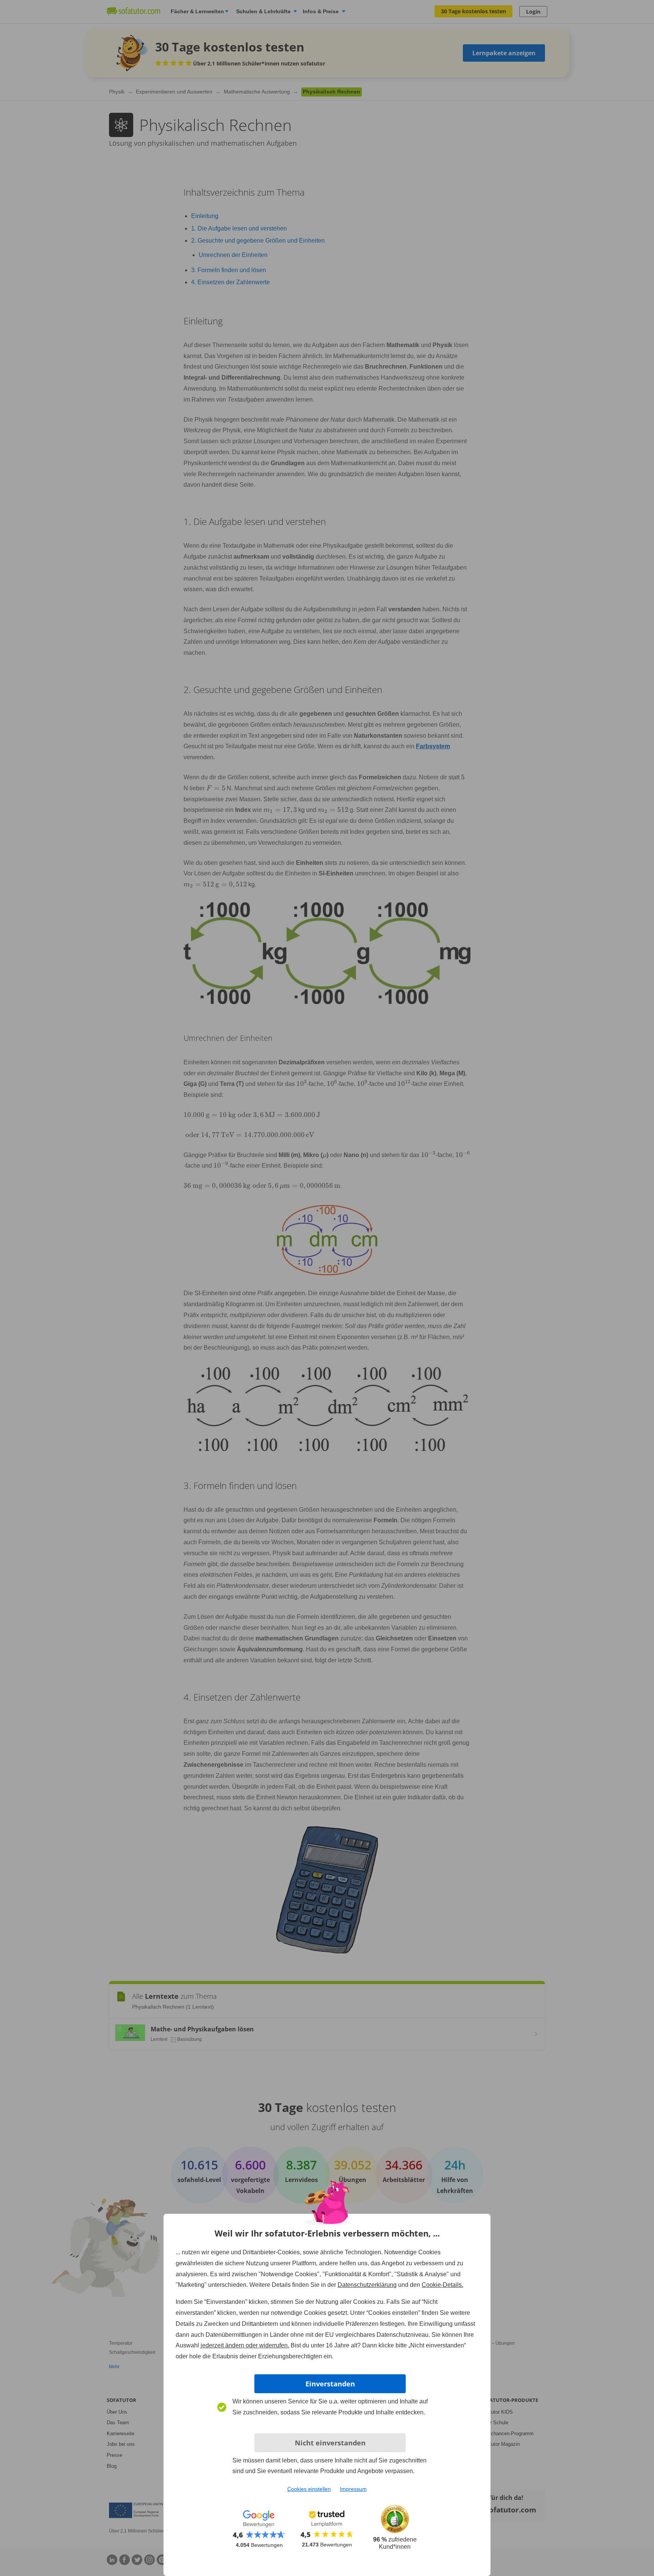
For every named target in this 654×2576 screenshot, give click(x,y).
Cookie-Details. (442, 2285)
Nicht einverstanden (330, 2443)
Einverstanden (330, 2384)
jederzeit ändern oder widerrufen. (245, 2345)
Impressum (353, 2489)
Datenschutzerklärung (367, 2285)
